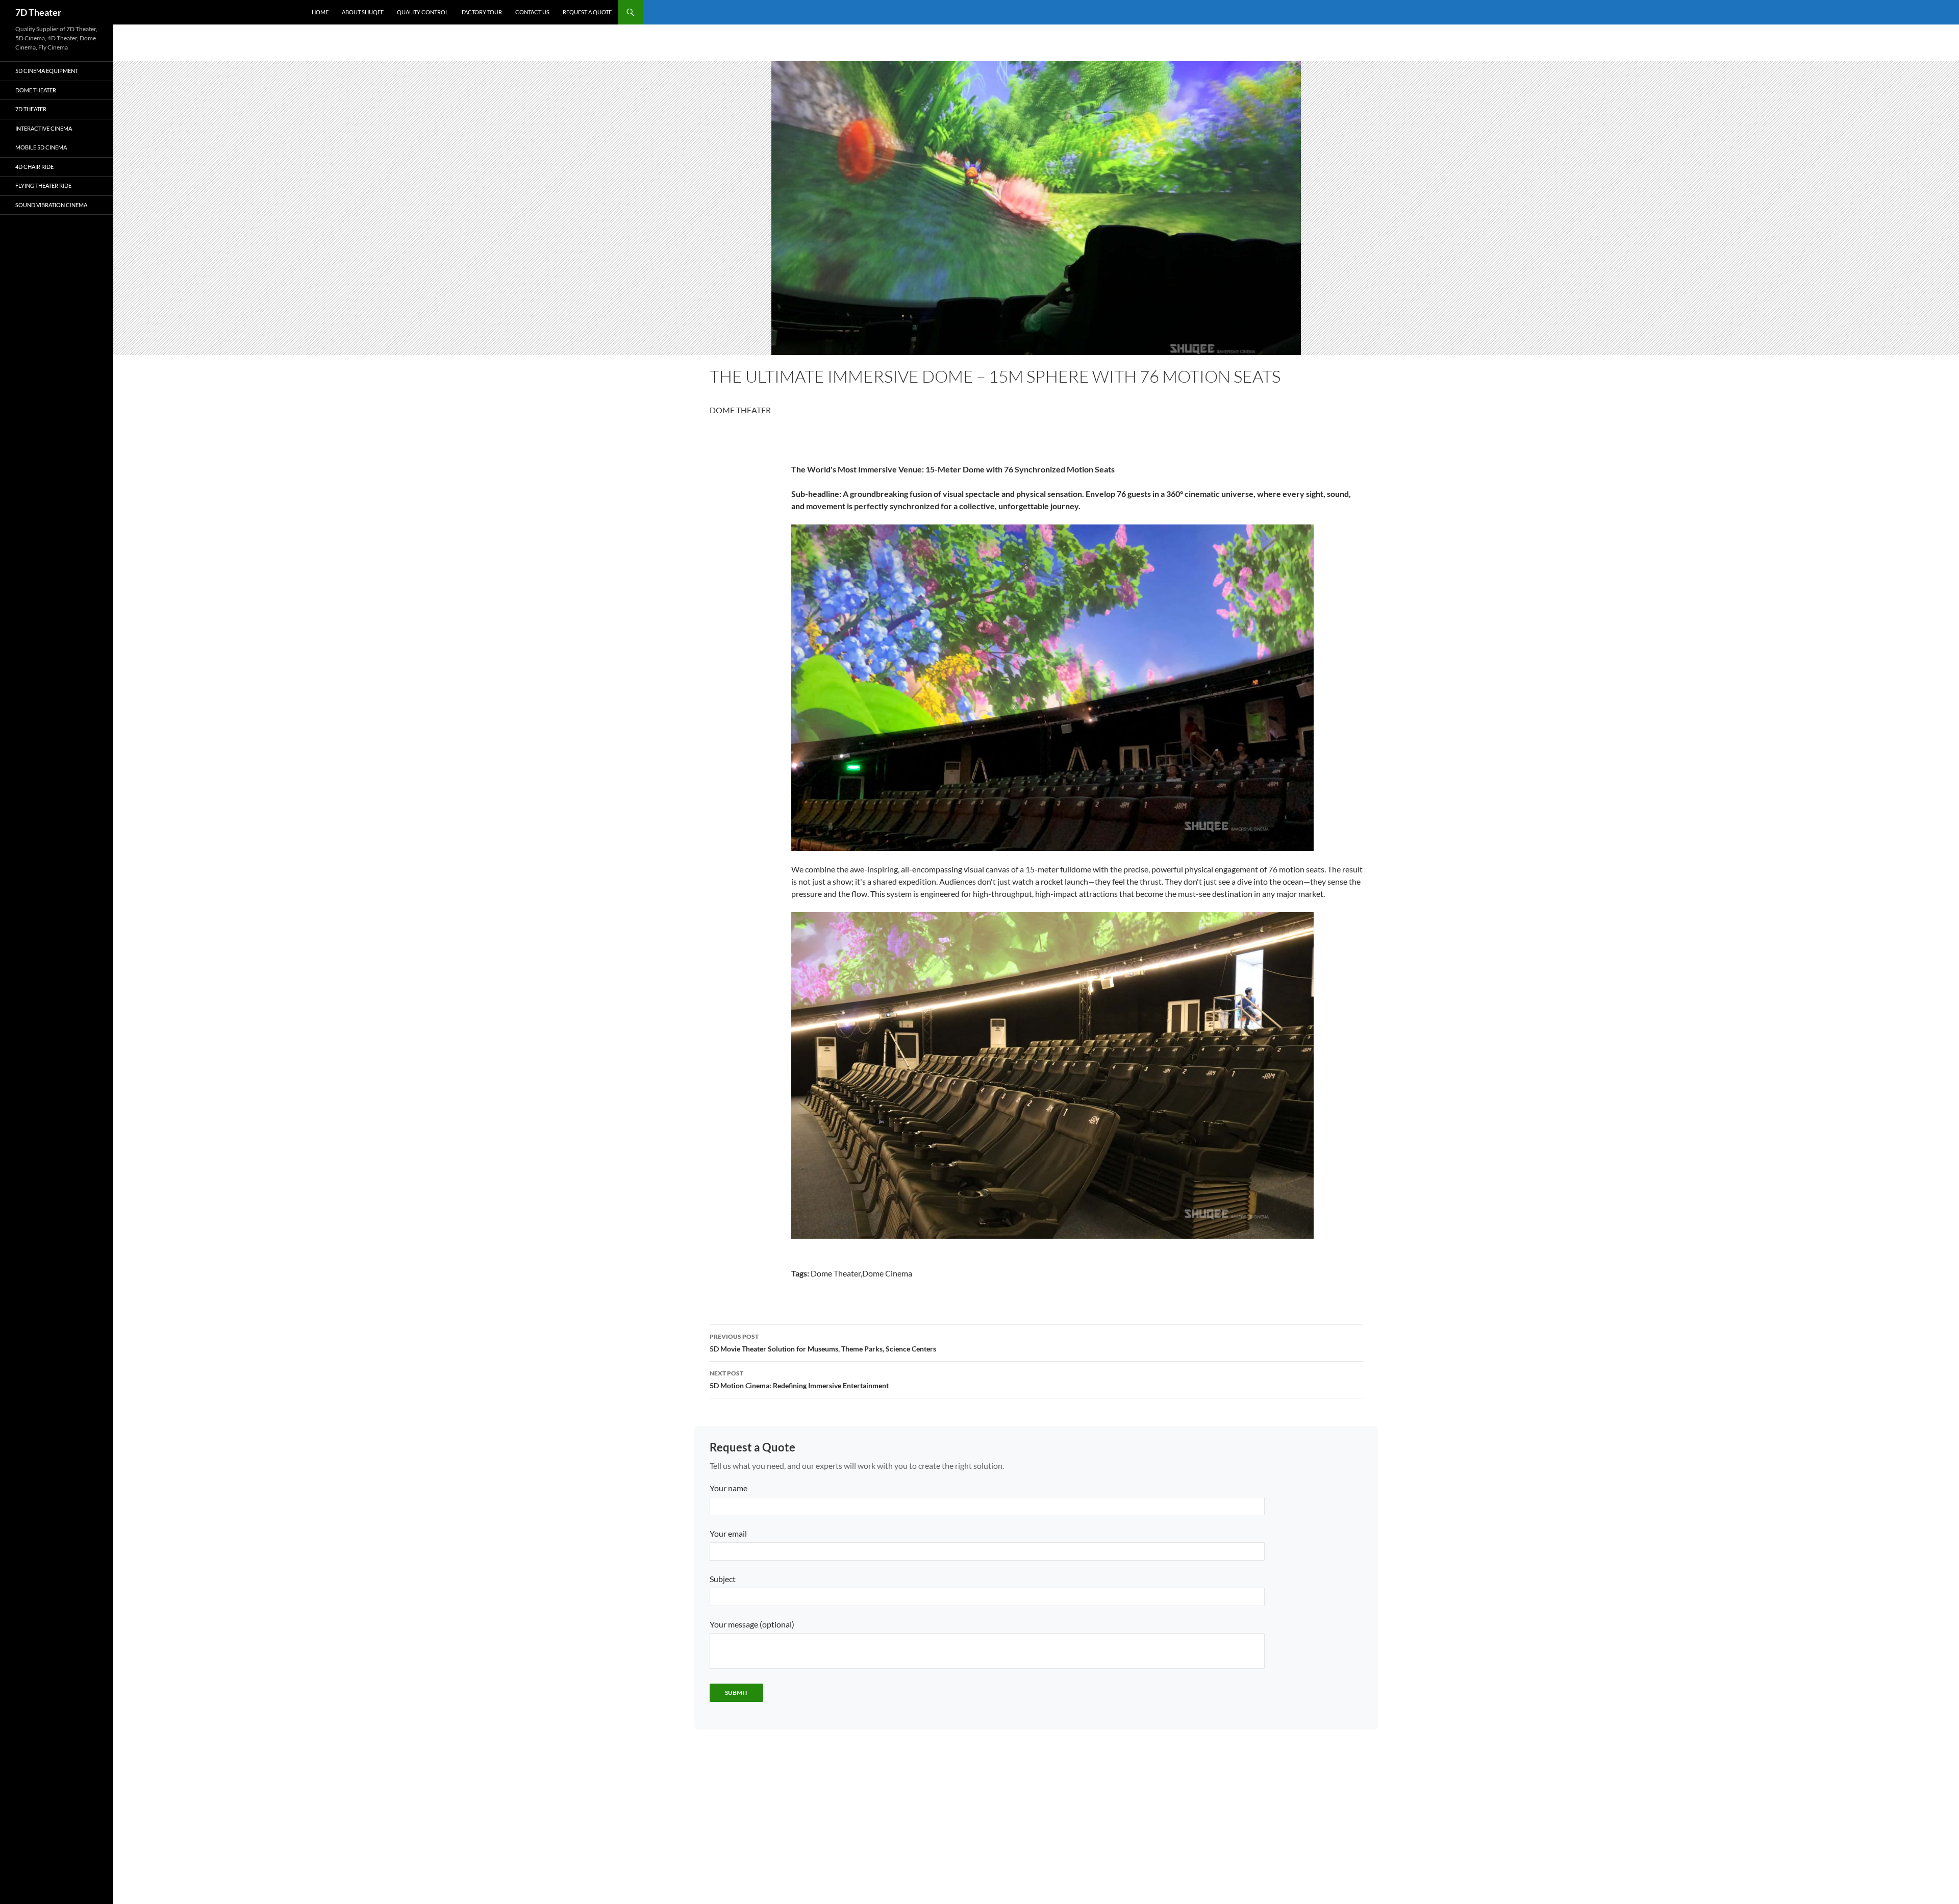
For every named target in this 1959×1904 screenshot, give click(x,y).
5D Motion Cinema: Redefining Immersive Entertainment (799, 1380)
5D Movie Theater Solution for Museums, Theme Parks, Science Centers (823, 1343)
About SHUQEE (363, 12)
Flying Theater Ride (43, 185)
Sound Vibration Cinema (51, 205)
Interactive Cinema (44, 128)
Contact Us (532, 12)
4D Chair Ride (34, 167)
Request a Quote (587, 12)
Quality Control (423, 12)
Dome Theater (36, 90)
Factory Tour (482, 12)
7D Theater (38, 12)
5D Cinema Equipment (47, 71)
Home (320, 12)
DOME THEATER (740, 410)
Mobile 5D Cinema (41, 147)
